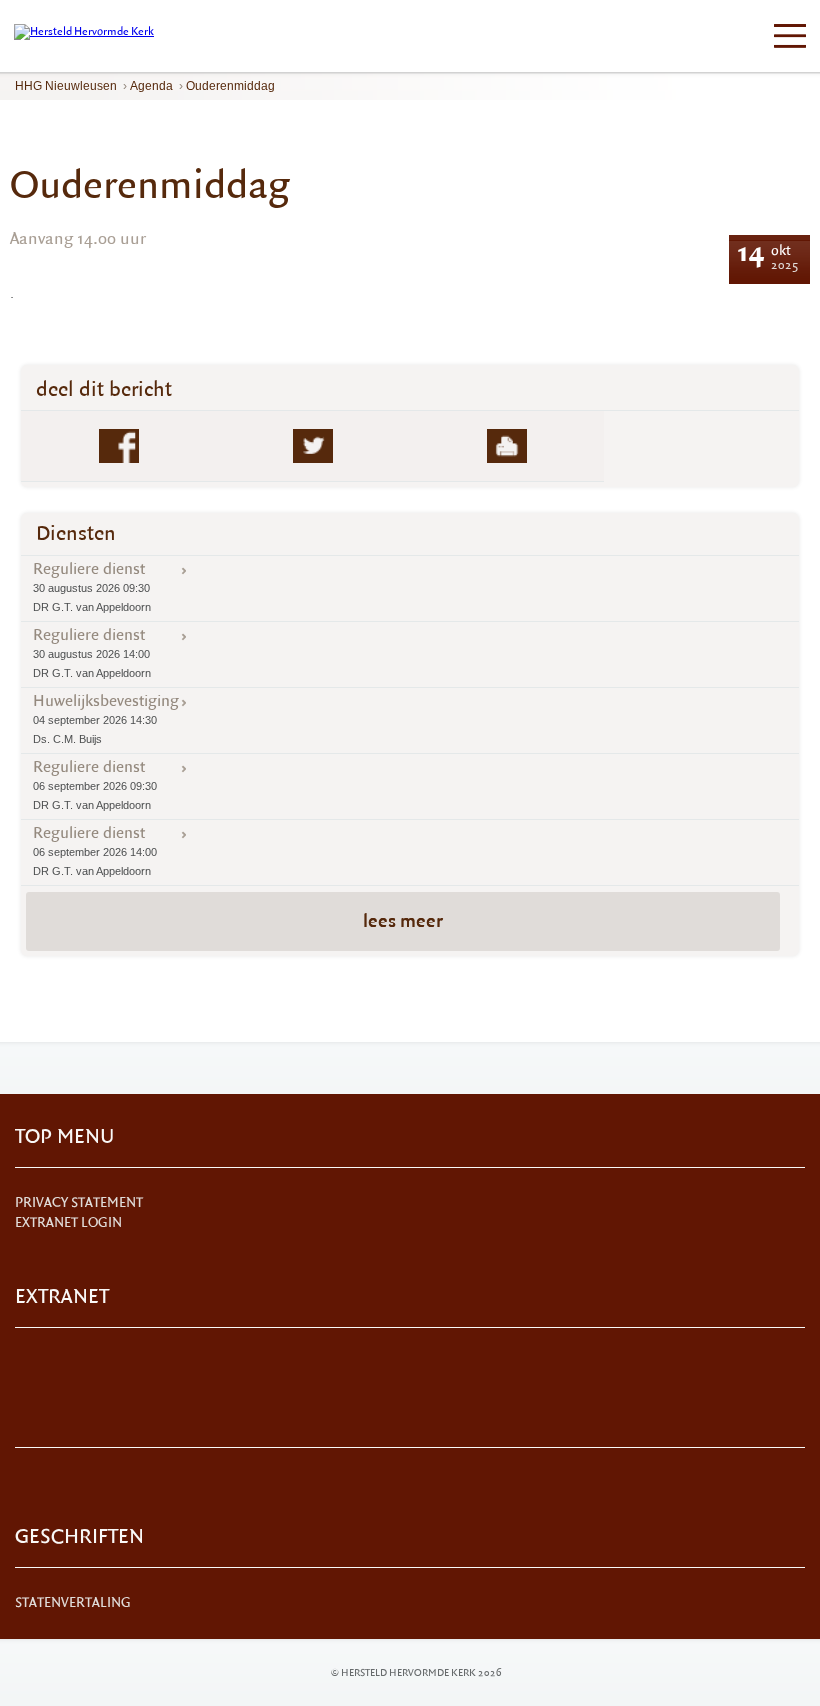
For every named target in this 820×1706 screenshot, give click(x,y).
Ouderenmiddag (230, 86)
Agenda (151, 86)
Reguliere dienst (92, 586)
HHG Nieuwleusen (66, 86)
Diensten (76, 533)
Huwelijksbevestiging (106, 718)
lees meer (403, 921)
